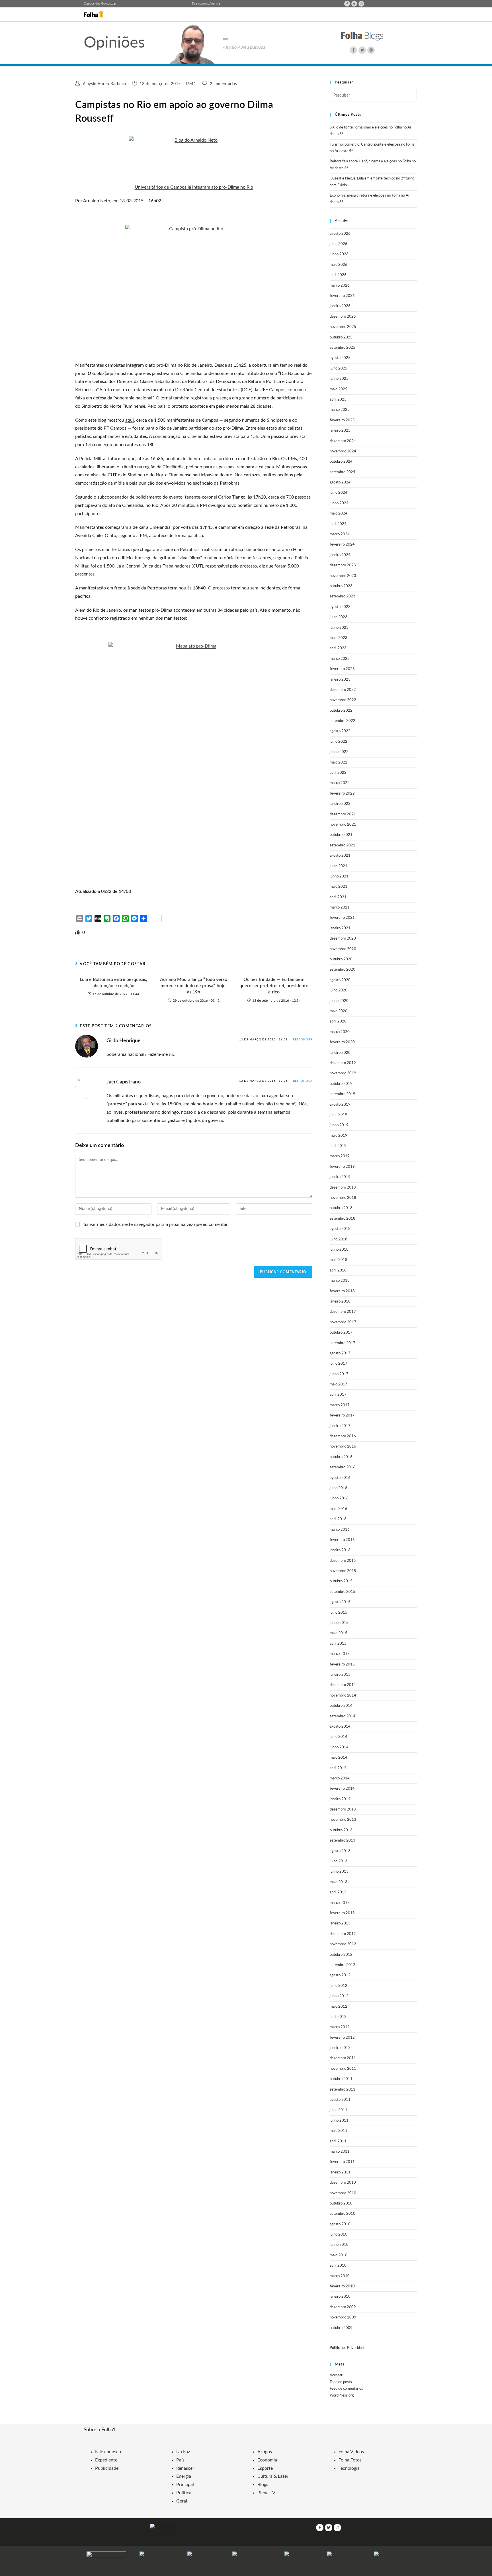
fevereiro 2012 (342, 2038)
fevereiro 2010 (342, 2286)
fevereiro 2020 (342, 1042)
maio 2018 (339, 1260)
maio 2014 (339, 1758)
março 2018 (340, 1281)
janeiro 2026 (340, 306)
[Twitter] (354, 4)
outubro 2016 (341, 1457)
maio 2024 (339, 514)
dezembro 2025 (343, 317)
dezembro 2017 (343, 1312)
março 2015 (340, 1654)
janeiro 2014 (340, 1799)
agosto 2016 (340, 1478)
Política (184, 2493)
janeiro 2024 (340, 555)
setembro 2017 (343, 1343)
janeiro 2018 (340, 1302)
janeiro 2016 (340, 1550)
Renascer (185, 2468)
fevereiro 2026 (342, 296)
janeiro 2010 (340, 2297)
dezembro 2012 (343, 1934)
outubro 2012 (341, 1955)
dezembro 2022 (343, 690)
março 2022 (340, 783)
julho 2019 (339, 1115)
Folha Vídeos (351, 2452)
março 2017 (340, 1405)
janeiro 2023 (340, 680)
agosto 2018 (340, 1229)
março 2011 (340, 2152)
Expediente (106, 2460)
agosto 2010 (340, 2224)
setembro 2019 (343, 1094)
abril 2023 (338, 648)
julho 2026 (339, 244)
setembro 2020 (343, 970)
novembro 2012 (343, 1944)
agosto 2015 (340, 1602)
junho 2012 (339, 1996)
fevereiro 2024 (342, 545)
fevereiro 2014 (342, 1789)
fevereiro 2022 (342, 794)
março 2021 (340, 908)
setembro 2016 (343, 1467)
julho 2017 (339, 1364)
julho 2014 (339, 1737)
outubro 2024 (341, 462)
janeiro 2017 (340, 1426)
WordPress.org (342, 2396)
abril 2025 (338, 400)
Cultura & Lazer (273, 2476)
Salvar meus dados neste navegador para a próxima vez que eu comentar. (156, 1224)
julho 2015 (339, 1613)
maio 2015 (339, 1633)
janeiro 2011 (340, 2172)
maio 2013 (339, 1882)
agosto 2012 (340, 1975)
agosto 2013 (340, 1851)
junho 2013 (339, 1872)
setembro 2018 (343, 1219)
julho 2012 (339, 1986)
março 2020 (340, 1032)
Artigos (265, 2452)
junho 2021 (339, 876)
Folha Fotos (350, 2460)
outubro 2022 (341, 711)
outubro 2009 (341, 2328)
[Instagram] (361, 4)
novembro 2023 (343, 576)
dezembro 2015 (343, 1561)
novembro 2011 (343, 2069)
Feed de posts (341, 2382)
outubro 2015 (341, 1581)
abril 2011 (338, 2141)
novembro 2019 (343, 1073)
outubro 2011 (341, 2079)
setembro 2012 (343, 1965)
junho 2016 (339, 1498)
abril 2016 (338, 1519)
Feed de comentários (346, 2389)
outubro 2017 (341, 1333)
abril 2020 (338, 1021)
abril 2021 (338, 897)
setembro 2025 (343, 348)
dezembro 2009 (343, 2307)
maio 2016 (339, 1509)
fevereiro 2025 (342, 420)
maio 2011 (339, 2131)
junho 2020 (339, 1001)
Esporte (265, 2468)
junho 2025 (339, 379)
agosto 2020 (340, 980)
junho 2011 (339, 2121)
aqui (110, 373)
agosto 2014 (340, 1727)
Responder (303, 1040)
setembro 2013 (343, 1841)
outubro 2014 (341, 1706)
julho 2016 (339, 1488)
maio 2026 (339, 265)
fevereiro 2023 (342, 669)
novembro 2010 (343, 2193)
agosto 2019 (340, 1105)
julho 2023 (339, 617)
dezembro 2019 (343, 1063)
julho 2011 (339, 2110)
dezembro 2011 (343, 2058)
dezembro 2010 (343, 2183)
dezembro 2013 (343, 1809)
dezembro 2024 (343, 441)
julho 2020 (339, 990)
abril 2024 (338, 524)
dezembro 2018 (343, 1188)
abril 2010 (338, 2266)
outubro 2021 (341, 835)
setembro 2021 (343, 845)
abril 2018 (338, 1270)
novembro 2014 (343, 1696)
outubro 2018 (341, 1208)
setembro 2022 (343, 721)
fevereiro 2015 (342, 1664)
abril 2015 (338, 1644)
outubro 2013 (341, 1830)
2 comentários (224, 84)
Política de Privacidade (348, 2348)
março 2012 (340, 2027)
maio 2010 (339, 2255)
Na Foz (183, 2452)
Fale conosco (201, 4)
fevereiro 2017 (342, 1415)
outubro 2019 (341, 1084)
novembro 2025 (343, 327)
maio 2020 (339, 1011)
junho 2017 (339, 1374)
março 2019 (340, 1156)
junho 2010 (339, 2245)
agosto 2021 (340, 856)
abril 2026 (338, 275)
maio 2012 (339, 2007)
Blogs (263, 2485)
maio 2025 (339, 389)
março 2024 (340, 534)
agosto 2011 (340, 2100)
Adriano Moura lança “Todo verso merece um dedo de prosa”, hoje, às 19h (194, 986)
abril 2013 (338, 1892)
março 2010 (340, 2276)
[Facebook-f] (347, 4)
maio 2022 (339, 763)
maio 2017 (339, 1384)
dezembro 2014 (343, 1685)
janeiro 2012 (340, 2048)
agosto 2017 (340, 1353)
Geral (182, 2501)
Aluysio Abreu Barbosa (104, 84)
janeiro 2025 (340, 431)
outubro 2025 (341, 337)
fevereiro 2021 (342, 918)
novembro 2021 (343, 825)
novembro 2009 (343, 2317)
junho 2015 (339, 1623)
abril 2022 (338, 773)
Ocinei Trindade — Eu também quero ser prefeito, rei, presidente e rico (274, 986)
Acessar (336, 2375)
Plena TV (266, 2493)
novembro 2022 (343, 700)
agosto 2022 (340, 731)
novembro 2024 (343, 451)
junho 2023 (339, 628)
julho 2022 (339, 742)
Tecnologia (349, 2468)
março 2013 (340, 1903)
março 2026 (340, 286)
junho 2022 (339, 752)
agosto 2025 (340, 358)
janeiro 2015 (340, 1675)
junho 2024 (339, 503)
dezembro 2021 (343, 814)
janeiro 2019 (340, 1177)
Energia (184, 2476)
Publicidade (107, 2468)
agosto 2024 (340, 482)
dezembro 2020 (343, 939)
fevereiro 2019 (342, 1167)
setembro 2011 (343, 2090)
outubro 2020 (341, 959)
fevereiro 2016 (342, 1540)
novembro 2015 (343, 1571)
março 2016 (340, 1530)
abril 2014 (338, 1768)
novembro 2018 (343, 1198)
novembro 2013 (343, 1820)
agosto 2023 (340, 607)
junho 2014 (339, 1747)
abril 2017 (338, 1395)
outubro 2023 (341, 586)
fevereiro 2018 (342, 1291)
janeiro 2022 (340, 804)
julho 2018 (339, 1239)
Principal (185, 2485)
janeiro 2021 (340, 928)
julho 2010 (339, 2235)
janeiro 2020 (340, 1053)
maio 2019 (339, 1136)
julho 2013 (339, 1861)
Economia (267, 2460)
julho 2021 (339, 866)
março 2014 (340, 1778)
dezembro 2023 (343, 565)
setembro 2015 (343, 1592)
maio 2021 (339, 887)
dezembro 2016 (343, 1436)
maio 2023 (339, 638)
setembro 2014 (343, 1716)
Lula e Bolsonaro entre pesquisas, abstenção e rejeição (113, 983)
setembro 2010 (343, 2214)
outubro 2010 (341, 2204)
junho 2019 (339, 1125)
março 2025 (340, 410)
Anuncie (215, 4)
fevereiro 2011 (342, 2162)
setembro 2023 (343, 596)
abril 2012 (338, 2017)
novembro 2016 (343, 1447)
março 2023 (340, 659)
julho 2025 (339, 369)
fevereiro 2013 (342, 1913)
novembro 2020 (343, 949)
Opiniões (114, 43)
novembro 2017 (343, 1322)
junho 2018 (339, 1250)
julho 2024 (339, 493)
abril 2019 (338, 1146)
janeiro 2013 (340, 1923)
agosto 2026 (340, 234)
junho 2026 (339, 254)
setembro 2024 (343, 472)
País (180, 2460)
